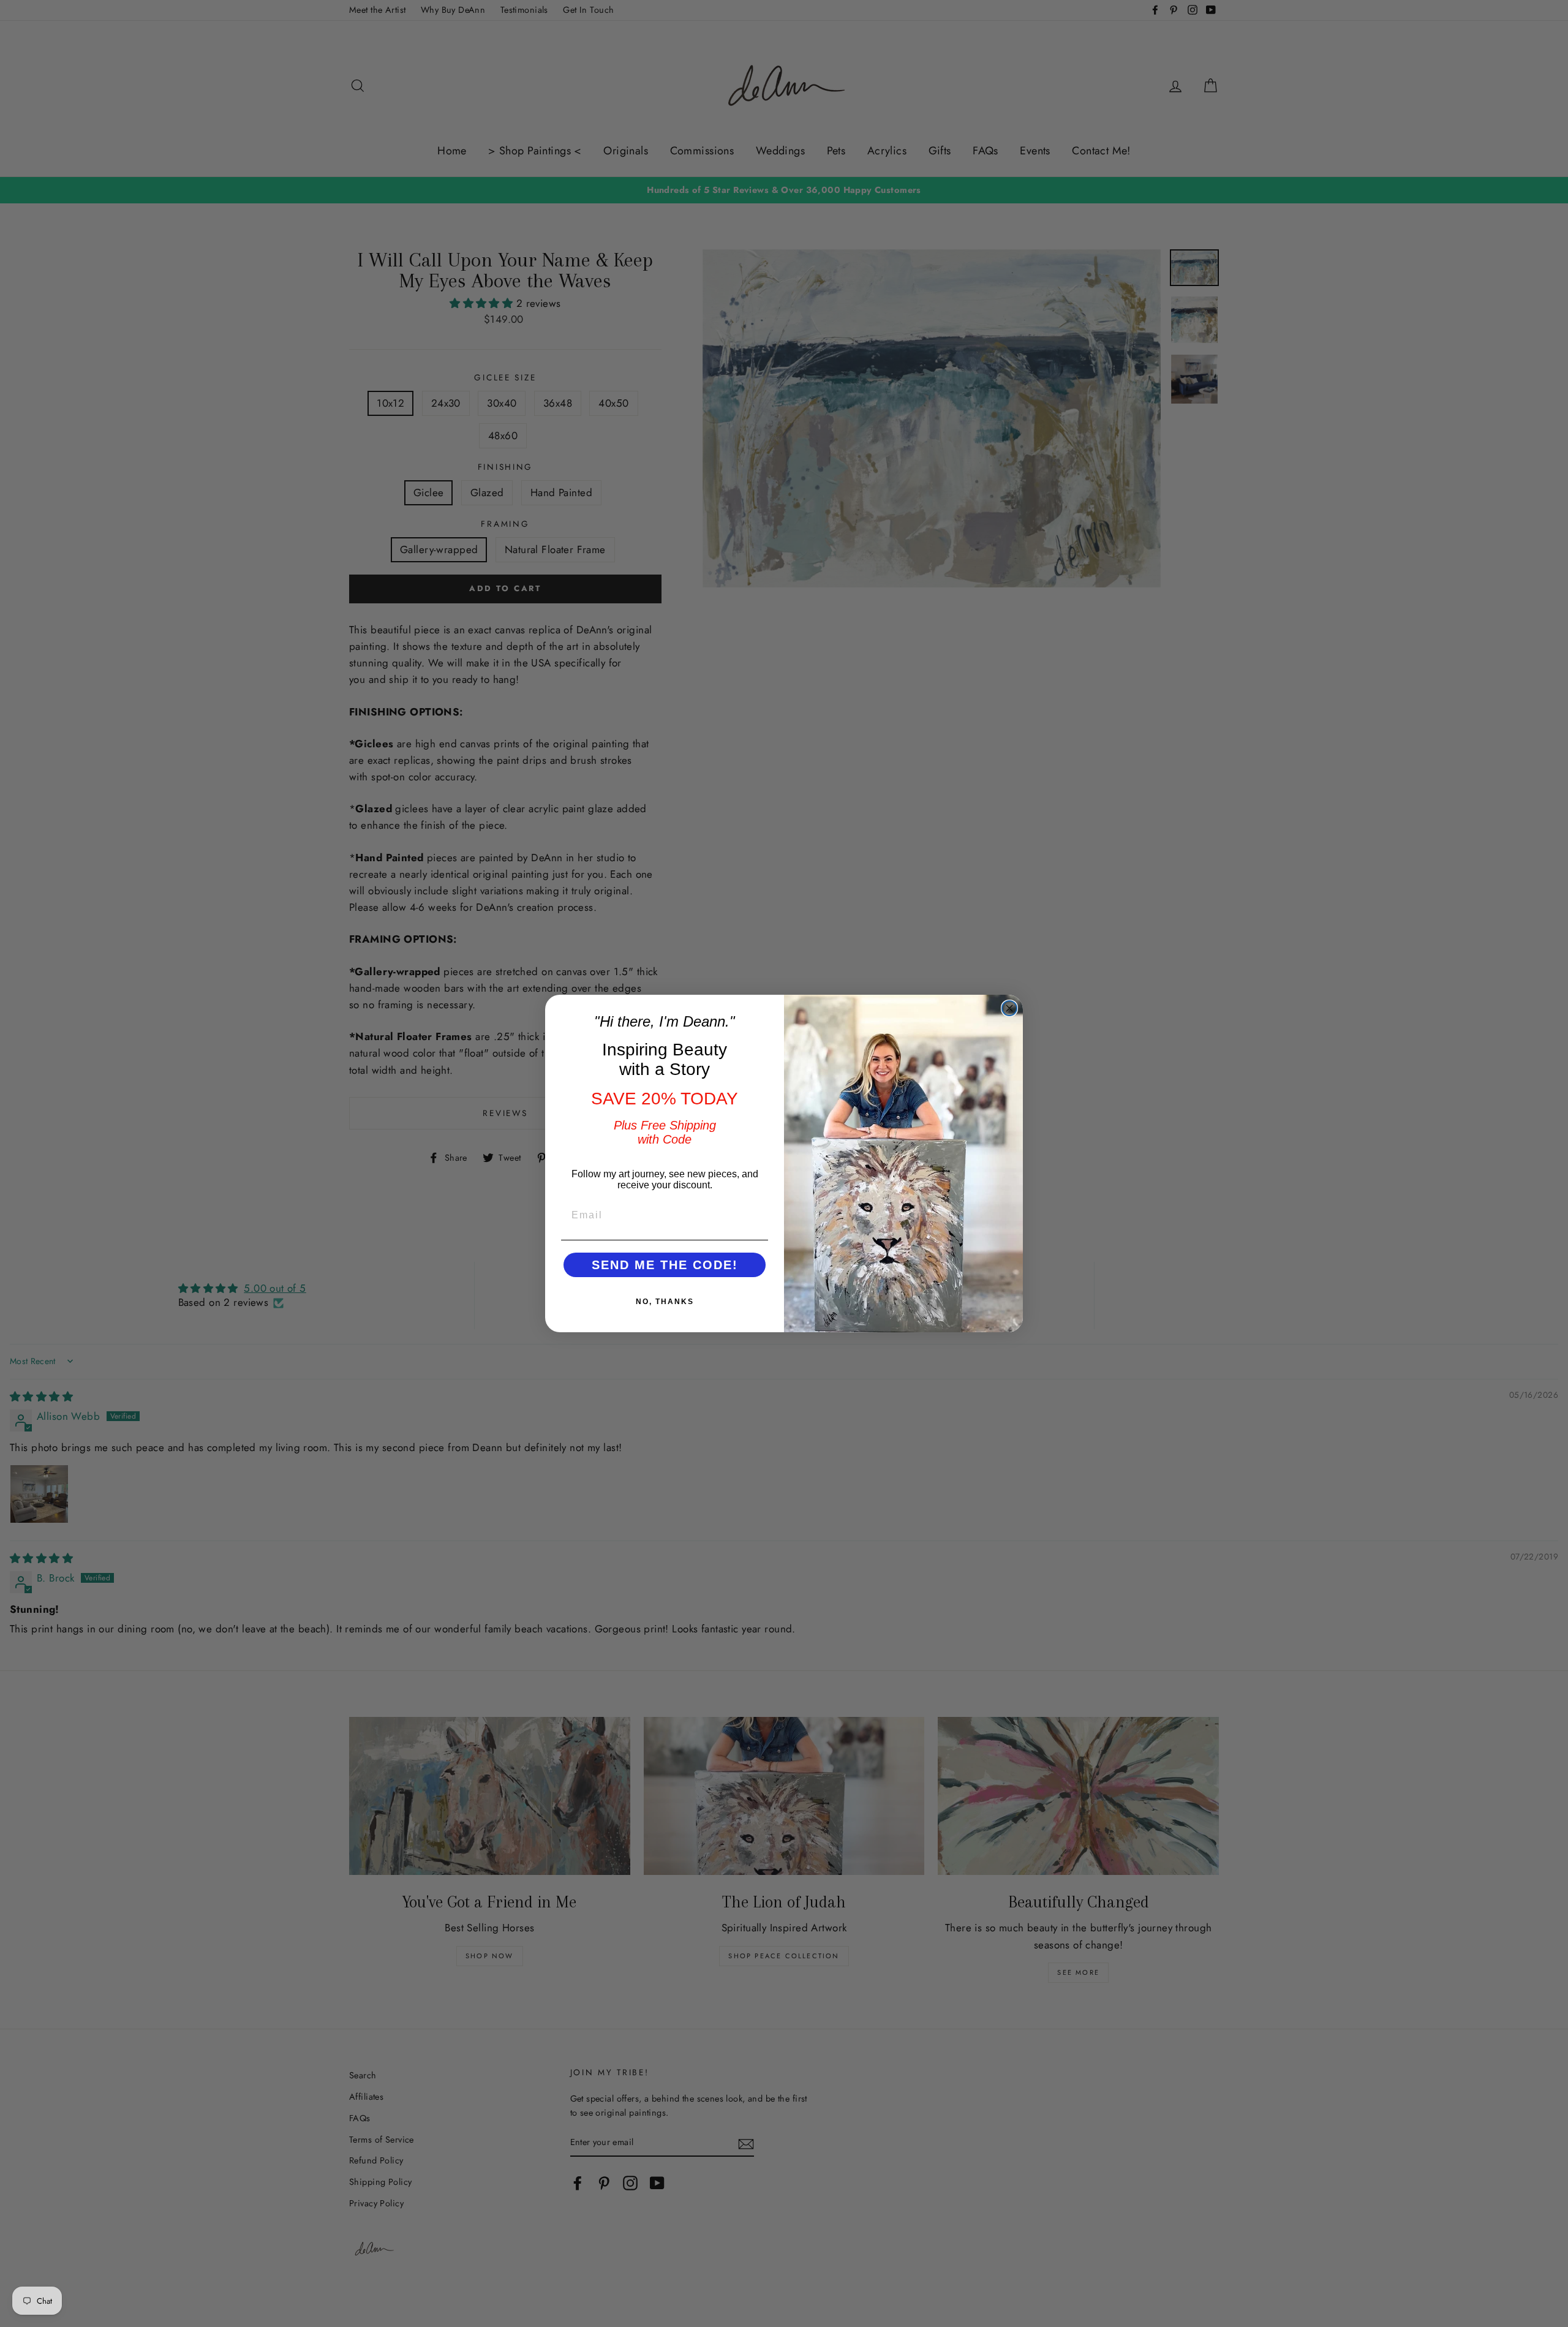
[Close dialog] (1009, 1008)
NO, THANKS (665, 1302)
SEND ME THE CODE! (665, 1265)
